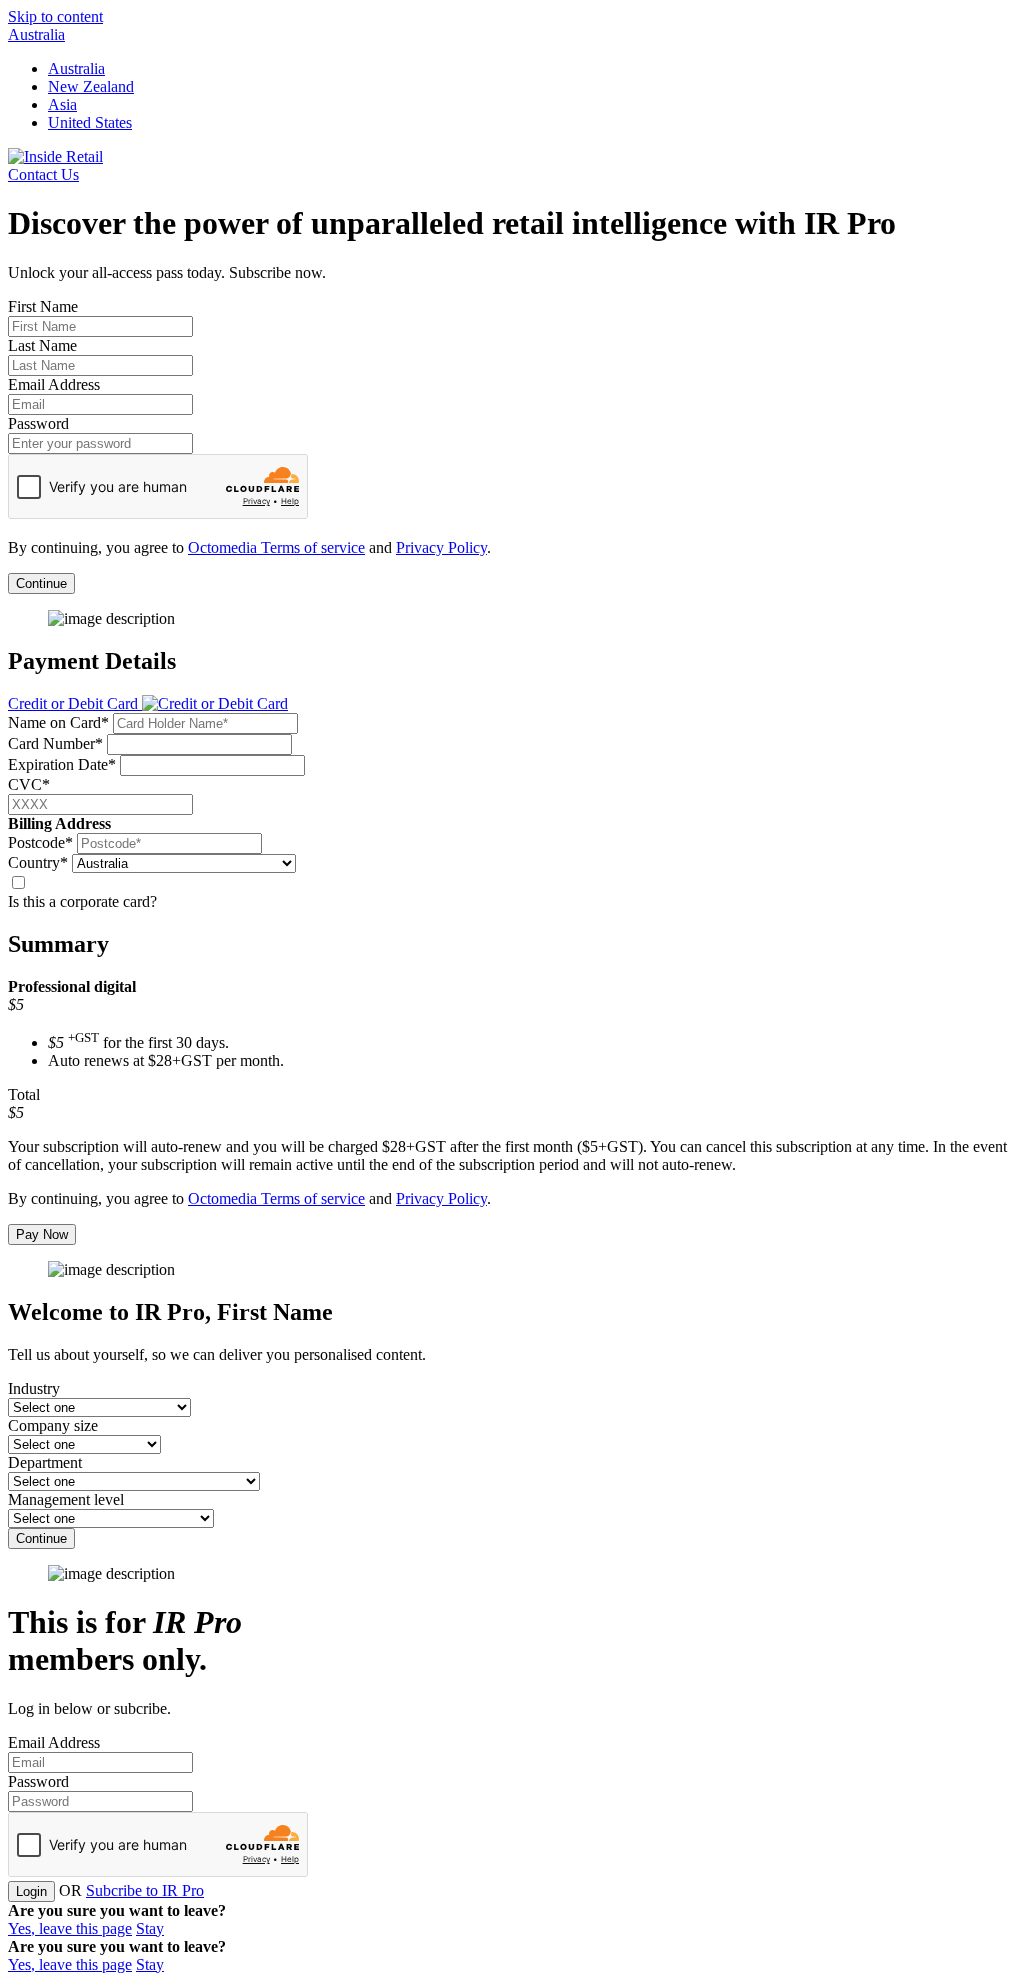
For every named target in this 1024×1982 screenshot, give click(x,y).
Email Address (54, 384)
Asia (62, 104)
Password (38, 423)
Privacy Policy (441, 547)
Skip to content (55, 16)
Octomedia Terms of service (276, 547)
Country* (38, 862)
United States (90, 122)
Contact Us (43, 174)
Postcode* (40, 842)
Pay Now (42, 1234)
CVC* (29, 784)
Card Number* (55, 743)
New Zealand (91, 86)
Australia (36, 34)
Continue (41, 583)
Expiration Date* (62, 764)
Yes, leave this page (70, 1928)
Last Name (42, 345)
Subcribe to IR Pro (145, 1890)
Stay (150, 1928)
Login (31, 1891)
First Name (43, 306)
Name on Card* (58, 722)
